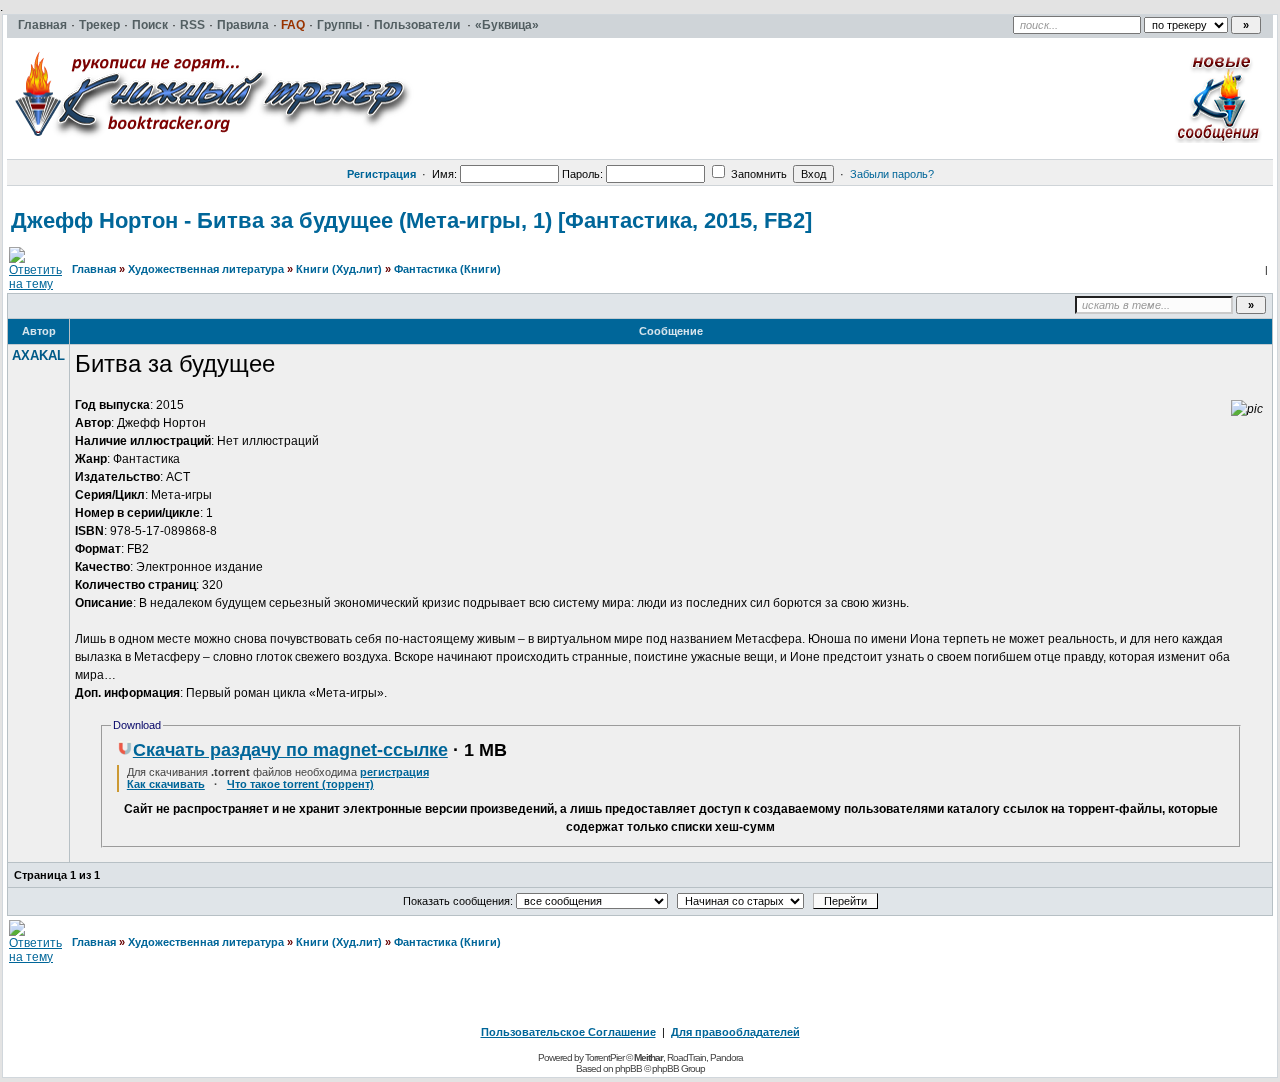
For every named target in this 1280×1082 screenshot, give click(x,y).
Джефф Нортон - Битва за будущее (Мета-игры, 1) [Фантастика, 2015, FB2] (411, 220)
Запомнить (757, 174)
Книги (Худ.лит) (339, 269)
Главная (94, 269)
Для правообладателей (735, 1032)
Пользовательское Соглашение (568, 1032)
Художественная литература (206, 269)
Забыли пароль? (892, 174)
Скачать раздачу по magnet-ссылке (290, 750)
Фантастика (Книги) (447, 269)
